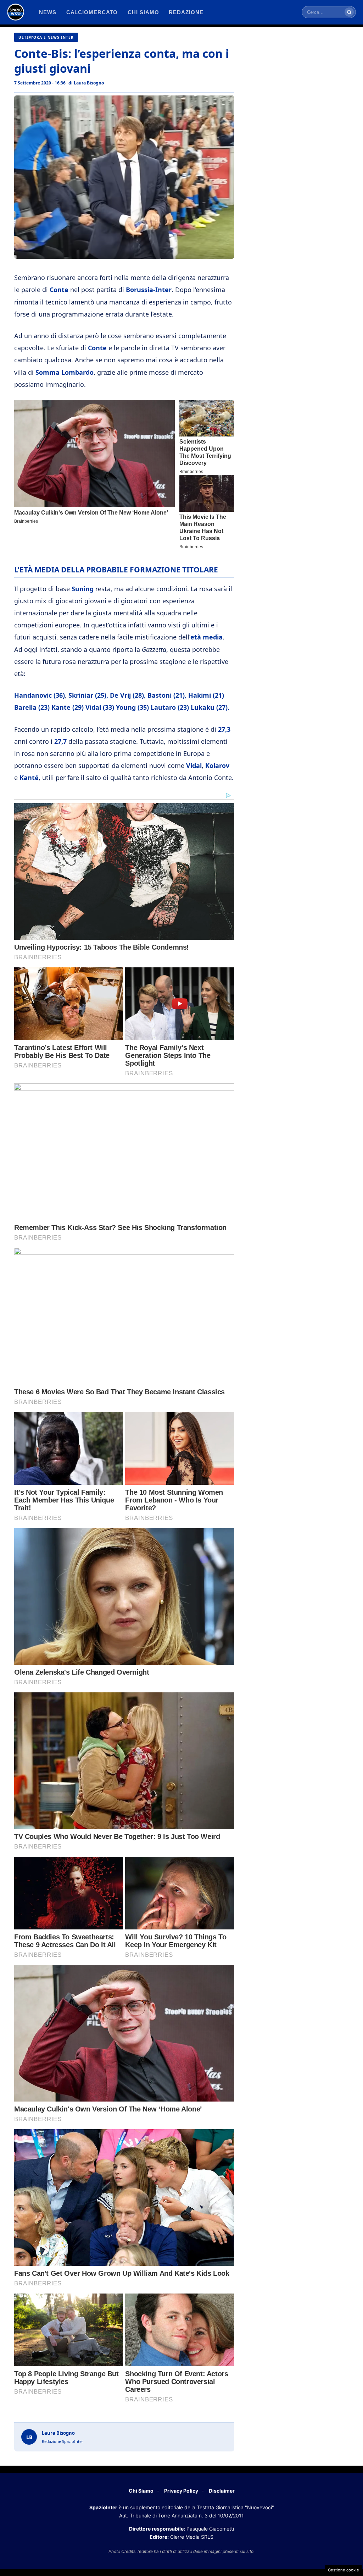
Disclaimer (222, 2491)
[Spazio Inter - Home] (16, 12)
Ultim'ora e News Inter (46, 37)
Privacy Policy (181, 2491)
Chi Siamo (141, 2491)
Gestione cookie (344, 2570)
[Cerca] (349, 12)
